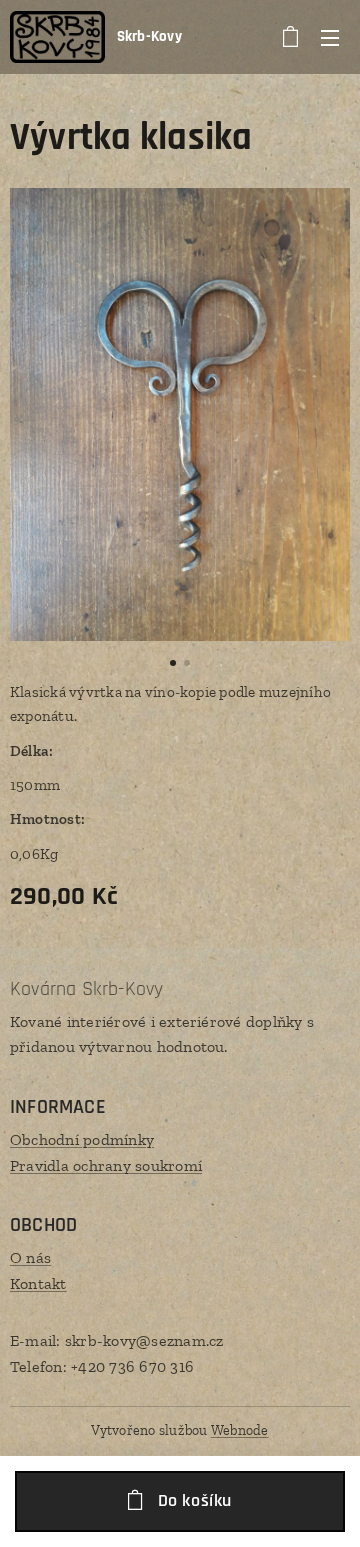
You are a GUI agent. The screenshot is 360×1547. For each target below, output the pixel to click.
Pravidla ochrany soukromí (106, 1165)
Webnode (240, 1430)
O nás (30, 1257)
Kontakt (38, 1283)
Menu (330, 37)
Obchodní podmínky (82, 1139)
